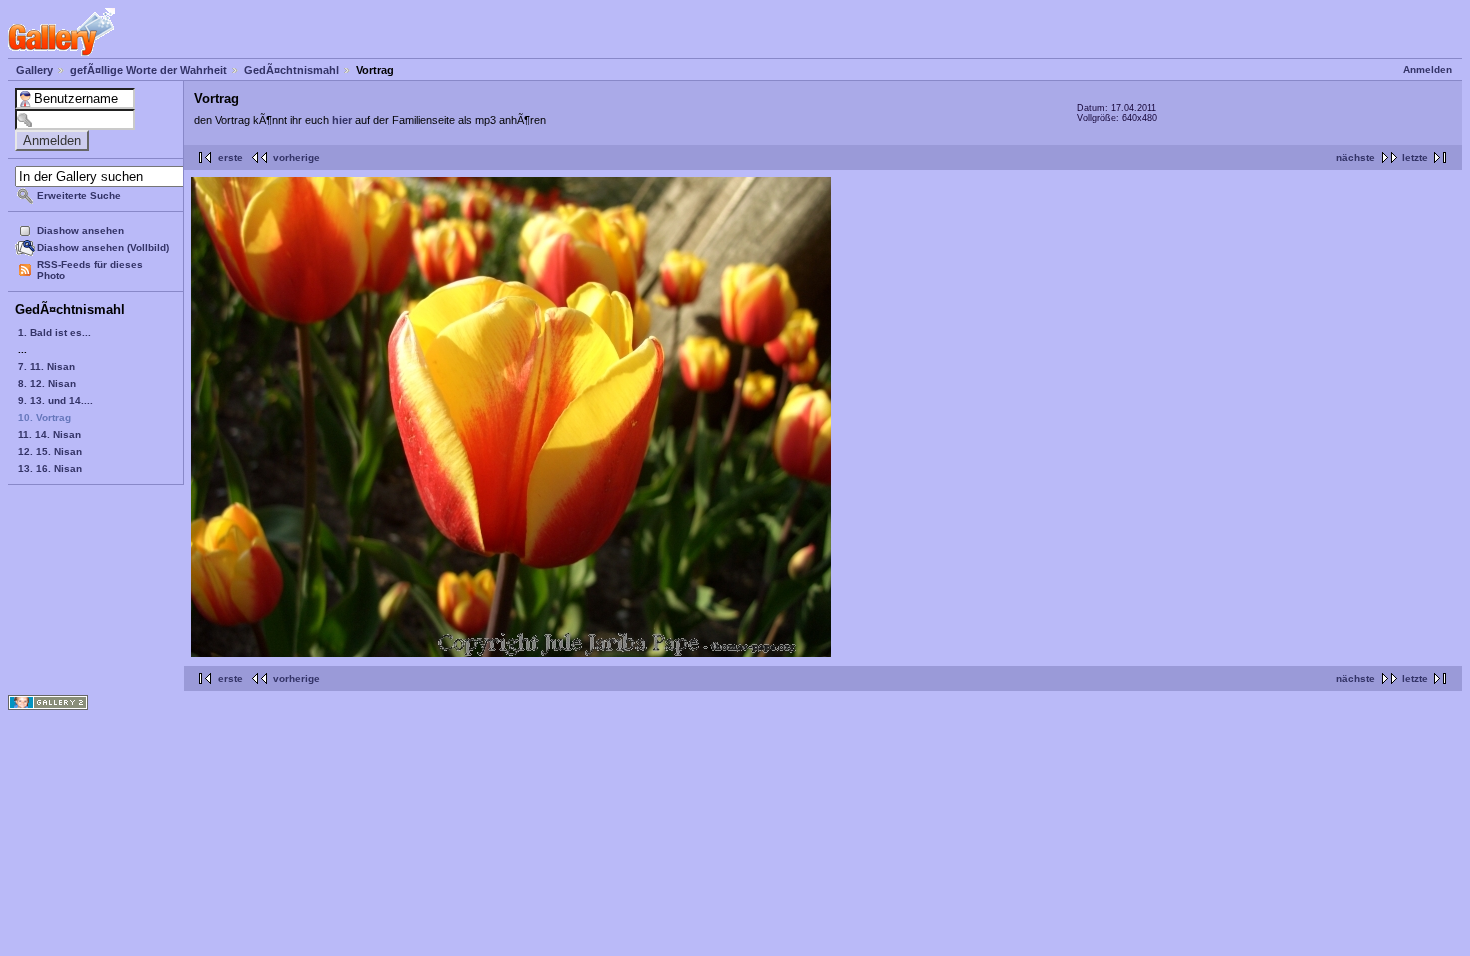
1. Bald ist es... (54, 332)
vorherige (296, 157)
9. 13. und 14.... (55, 400)
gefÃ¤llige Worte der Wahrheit (148, 70)
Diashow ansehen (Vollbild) (103, 247)
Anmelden (1427, 69)
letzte (1415, 157)
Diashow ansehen (80, 230)
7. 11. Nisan (46, 366)
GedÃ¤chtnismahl (291, 70)
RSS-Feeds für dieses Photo (90, 270)
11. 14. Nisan (49, 434)
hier (342, 120)
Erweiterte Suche (79, 195)
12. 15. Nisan (50, 451)
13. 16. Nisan (50, 468)
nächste (1355, 157)
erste (230, 157)
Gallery (34, 70)
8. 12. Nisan (47, 383)
